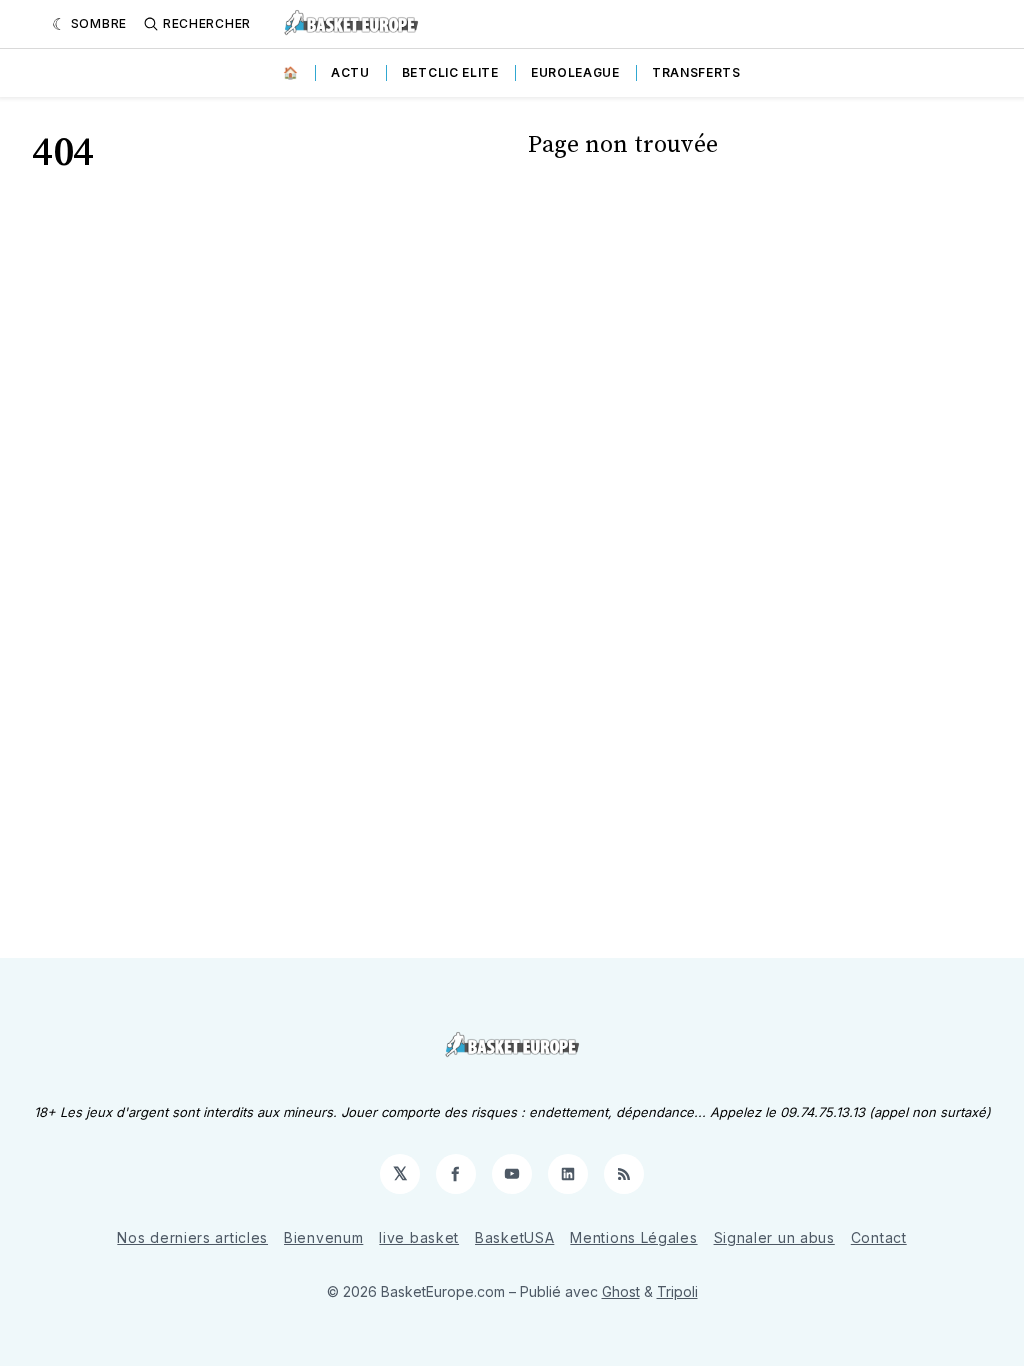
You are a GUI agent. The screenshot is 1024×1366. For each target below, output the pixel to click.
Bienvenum (323, 1237)
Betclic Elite (450, 72)
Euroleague (575, 72)
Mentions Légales (633, 1237)
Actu (350, 72)
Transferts (696, 72)
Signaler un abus (774, 1237)
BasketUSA (514, 1237)
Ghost (621, 1291)
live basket (419, 1237)
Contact (879, 1237)
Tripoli (677, 1291)
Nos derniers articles (192, 1237)
